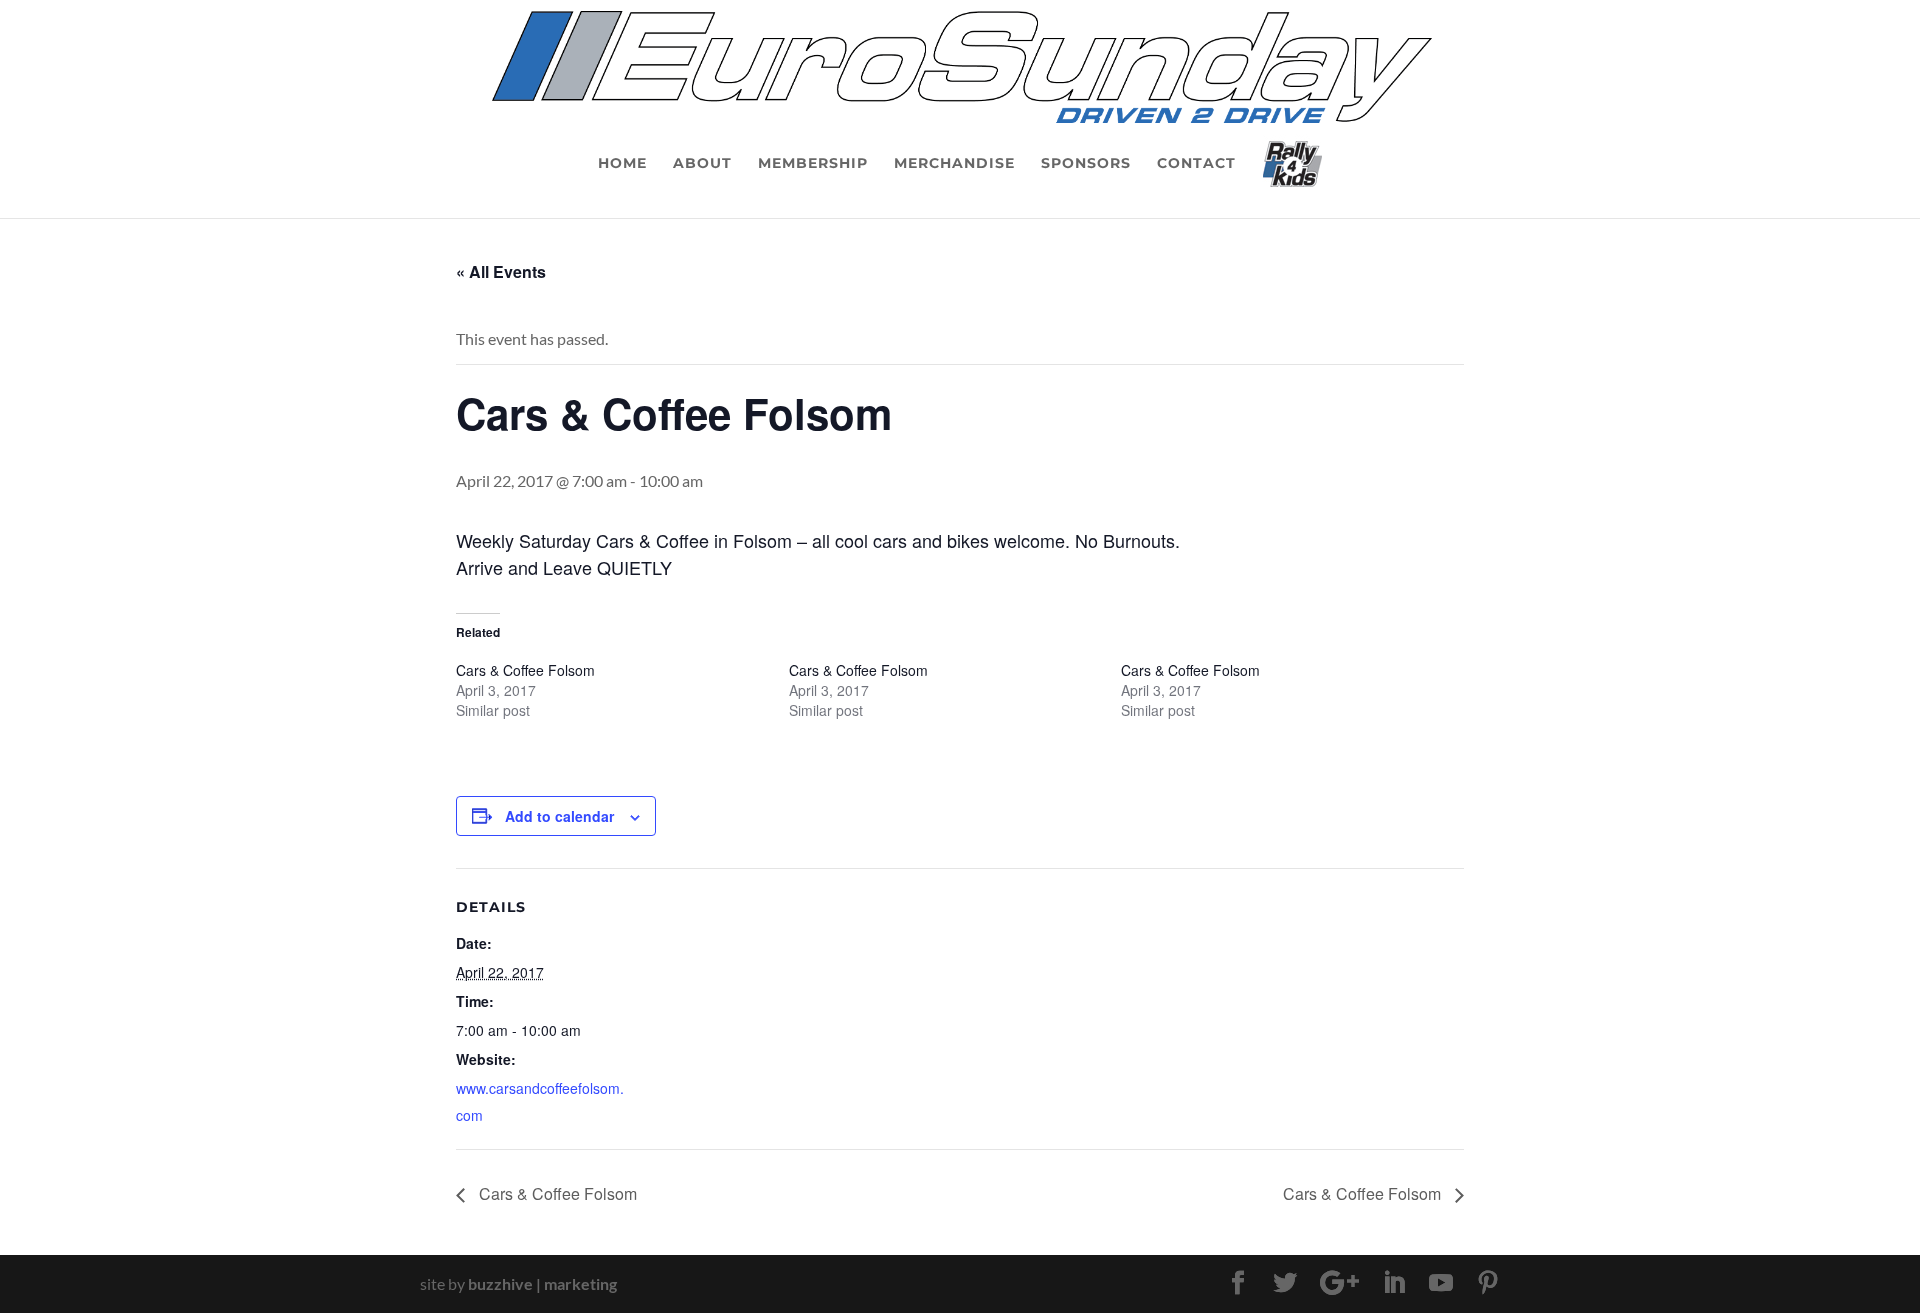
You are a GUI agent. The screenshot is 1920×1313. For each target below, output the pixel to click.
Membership (813, 164)
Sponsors (1086, 164)
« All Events (501, 271)
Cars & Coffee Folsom (525, 670)
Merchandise (954, 164)
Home (622, 164)
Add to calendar (559, 816)
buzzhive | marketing (542, 1283)
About (702, 164)
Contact (1196, 164)
